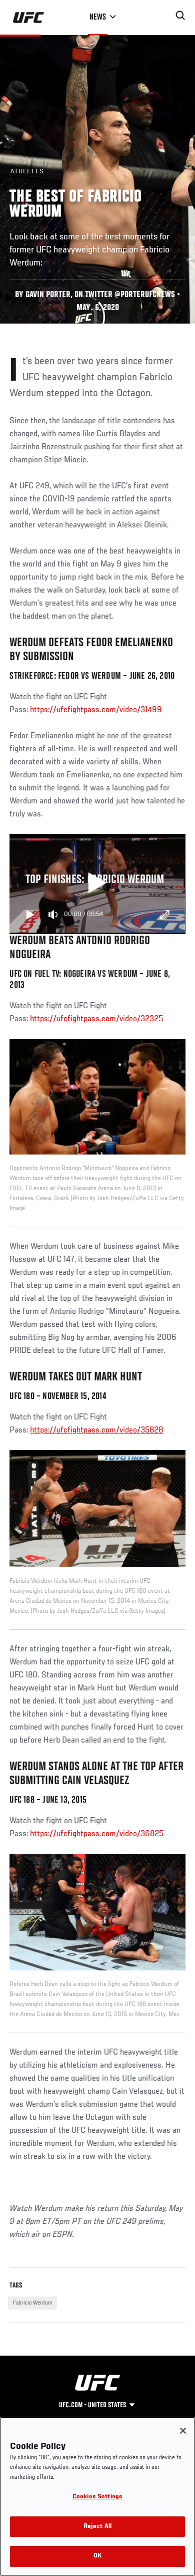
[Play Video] (98, 884)
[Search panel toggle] (180, 16)
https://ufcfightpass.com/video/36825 (97, 1834)
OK (97, 2556)
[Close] (183, 2431)
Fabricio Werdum (32, 2303)
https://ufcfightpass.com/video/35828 (96, 1430)
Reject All (97, 2527)
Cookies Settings (97, 2497)
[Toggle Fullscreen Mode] (164, 915)
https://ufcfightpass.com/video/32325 (96, 1019)
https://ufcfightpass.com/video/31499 (96, 710)
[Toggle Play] (30, 915)
